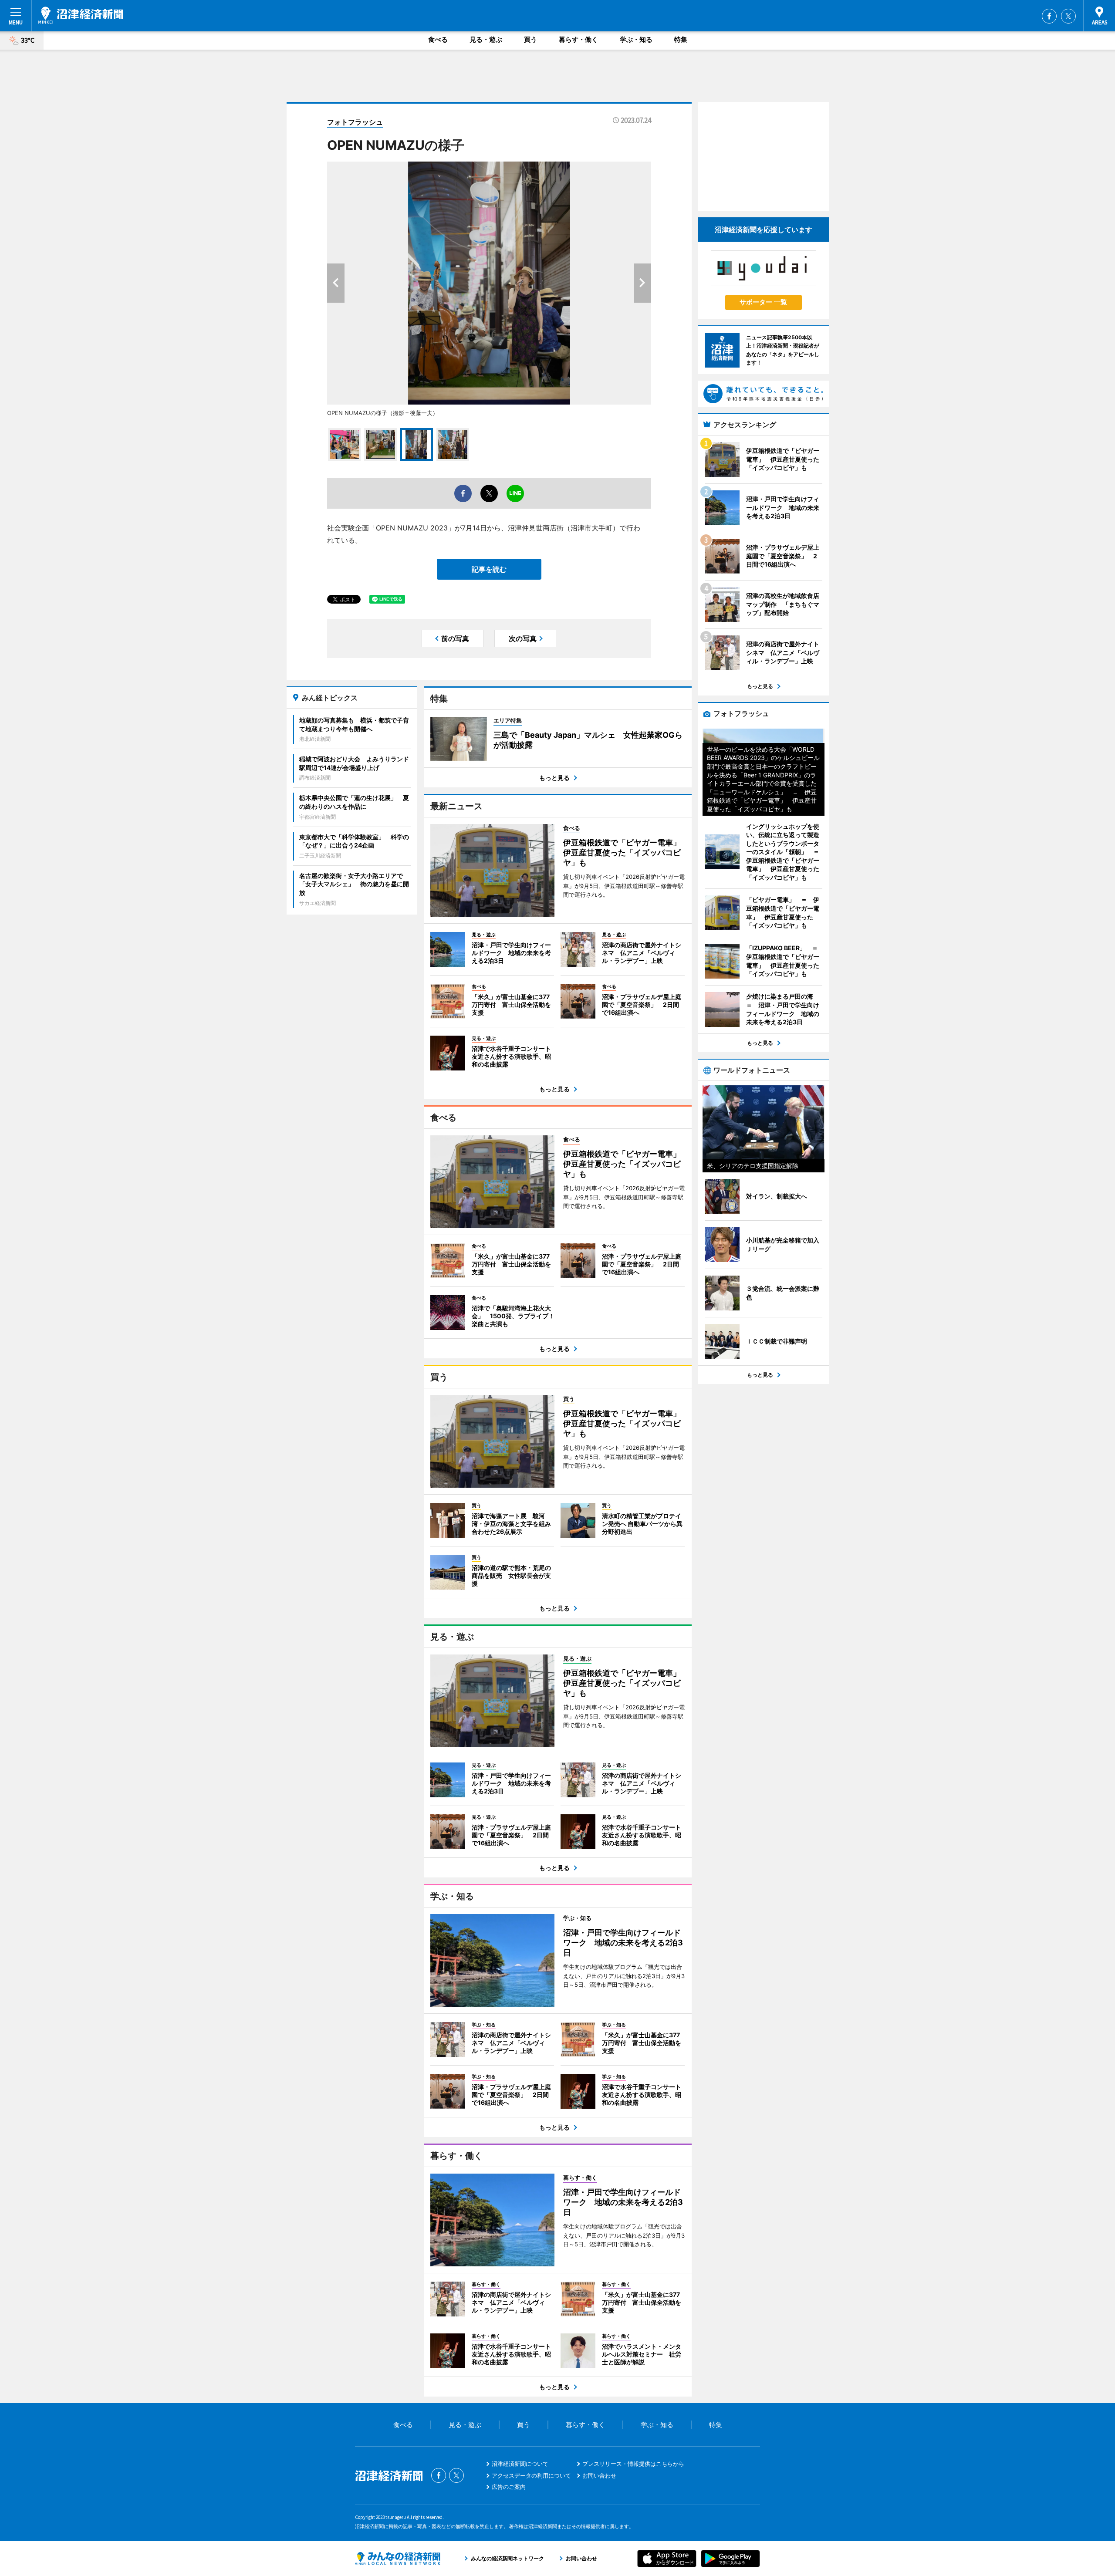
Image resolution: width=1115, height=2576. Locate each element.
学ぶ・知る (636, 39)
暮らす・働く (578, 39)
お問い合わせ (599, 2475)
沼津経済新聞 (81, 15)
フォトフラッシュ (355, 122)
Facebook (1049, 16)
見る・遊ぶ (486, 39)
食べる (438, 39)
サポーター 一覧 (763, 302)
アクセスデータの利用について (531, 2475)
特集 (681, 39)
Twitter (1068, 16)
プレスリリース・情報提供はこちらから (633, 2464)
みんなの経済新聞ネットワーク (398, 2559)
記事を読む (489, 569)
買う (530, 39)
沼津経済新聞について (520, 2464)
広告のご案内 (509, 2487)
